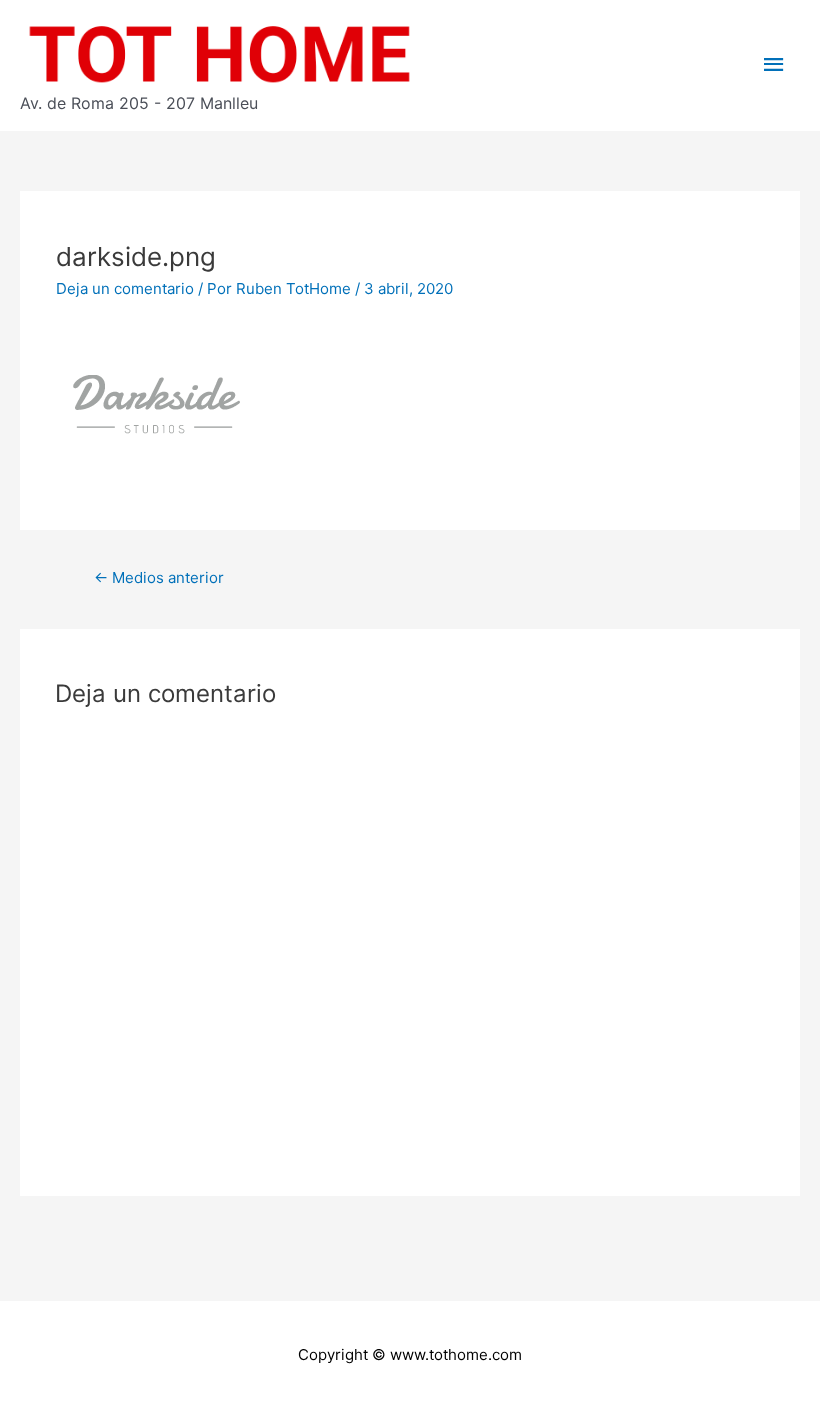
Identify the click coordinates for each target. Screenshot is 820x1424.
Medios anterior (159, 577)
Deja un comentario (125, 288)
